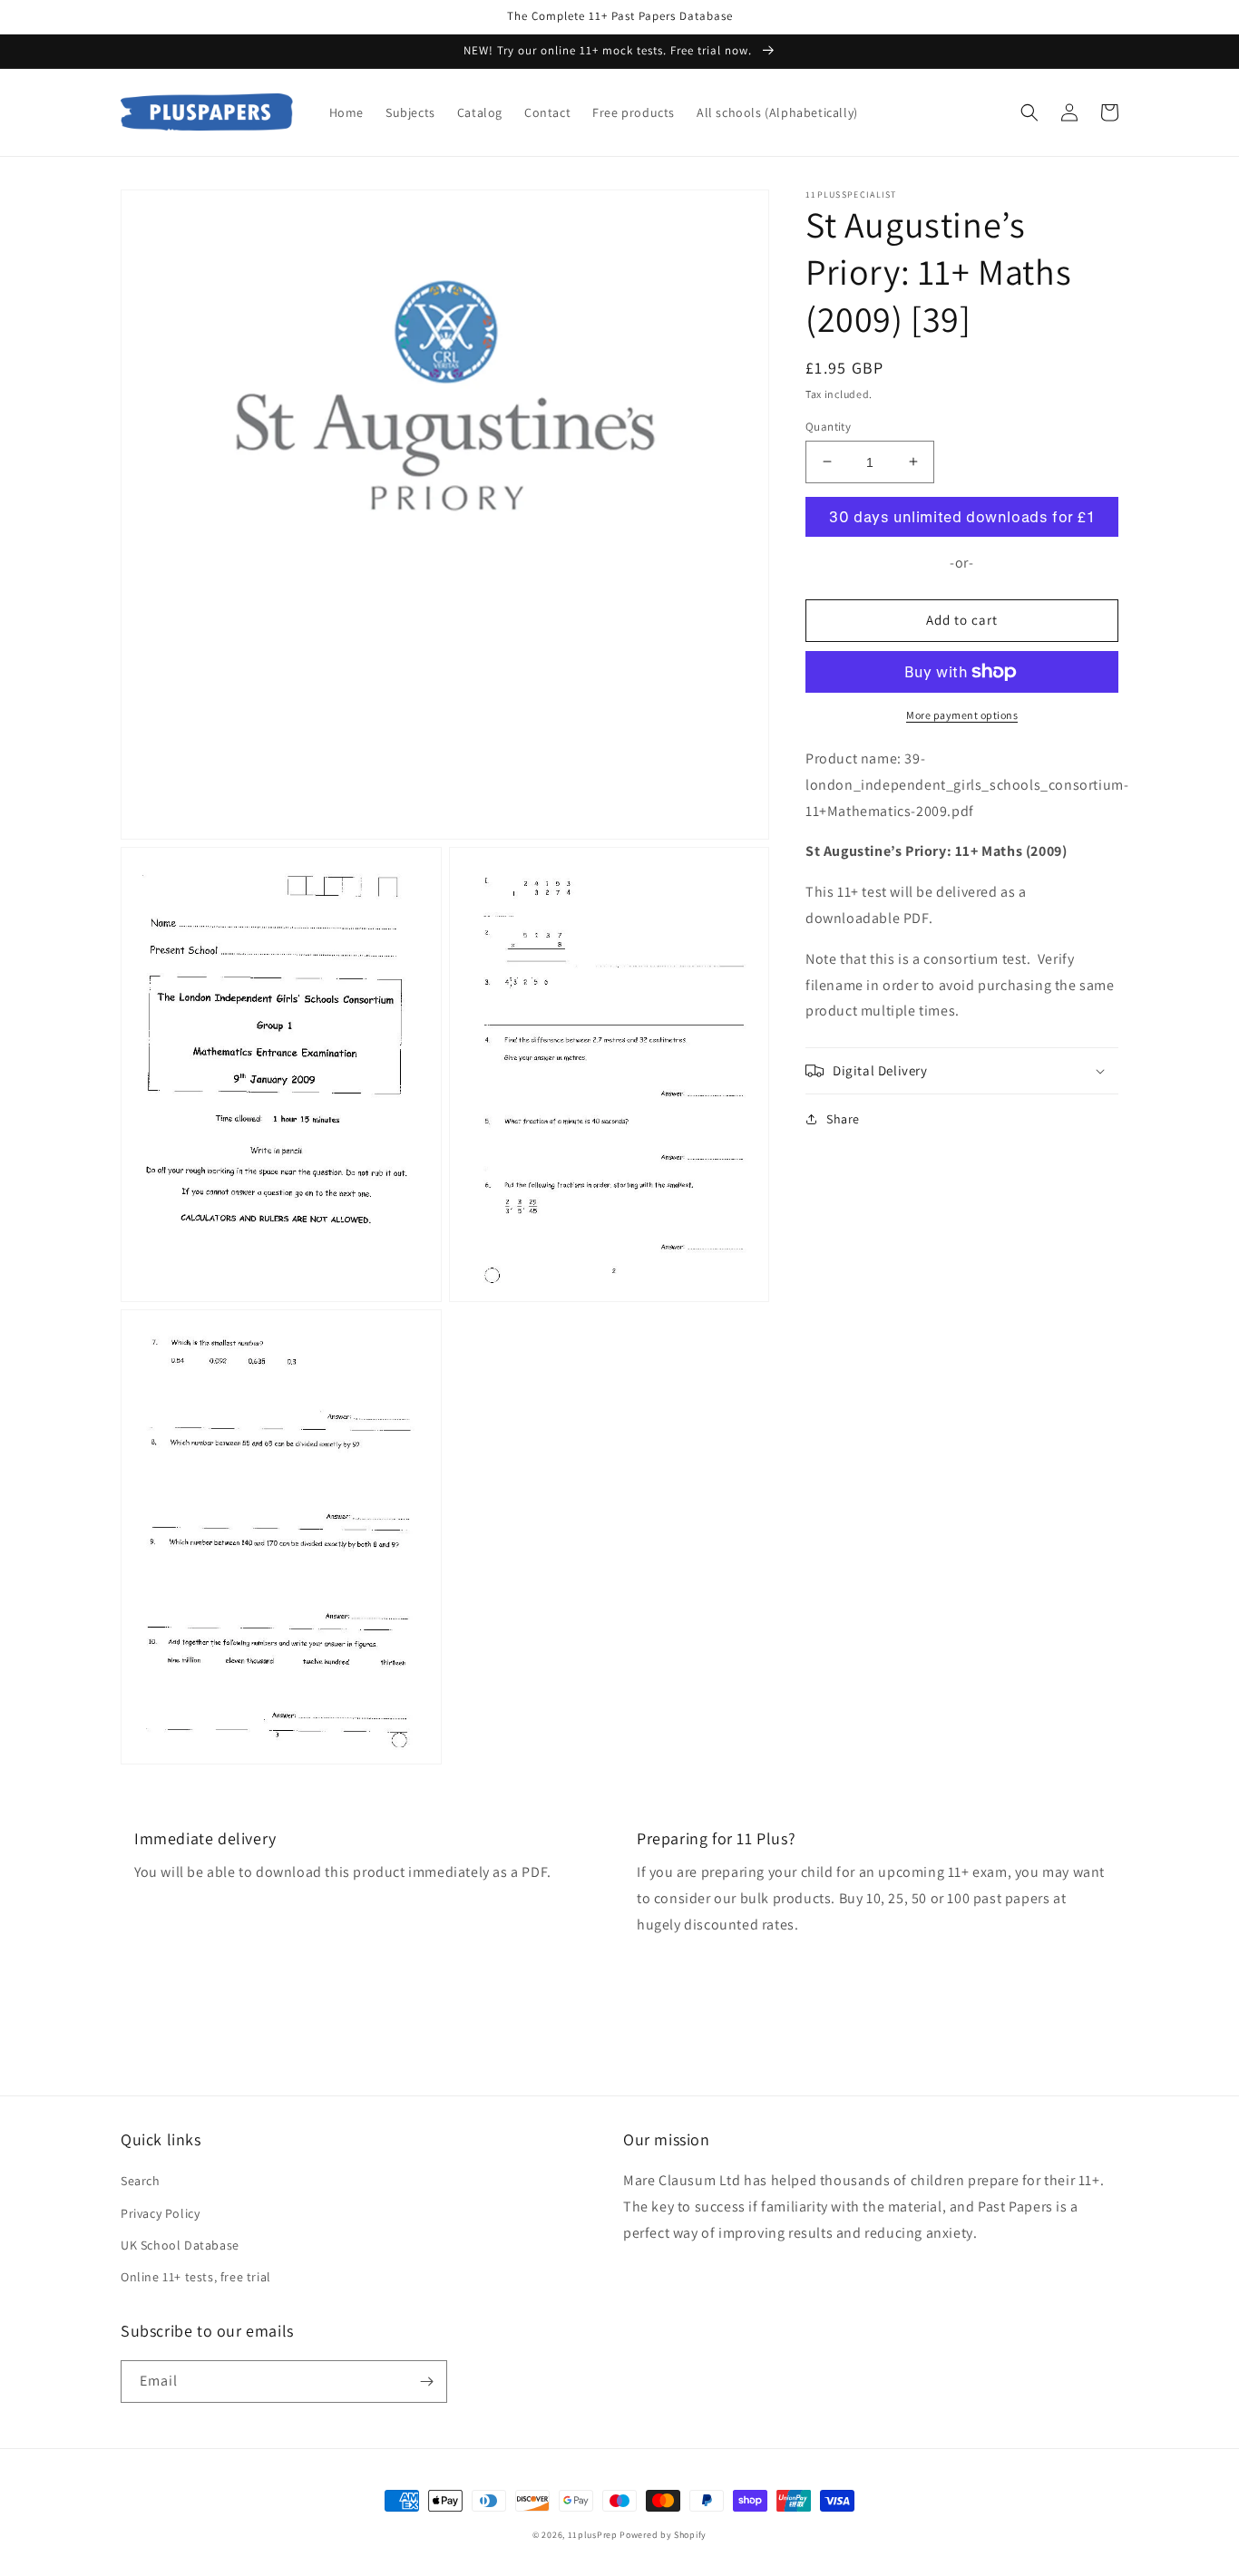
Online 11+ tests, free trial (196, 2277)
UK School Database (180, 2245)
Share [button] (843, 1119)
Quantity (828, 426)
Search (141, 2181)
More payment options (962, 715)
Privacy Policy (160, 2213)
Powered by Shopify (663, 2535)
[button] (1029, 112)
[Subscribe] (426, 2382)
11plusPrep (593, 2535)
